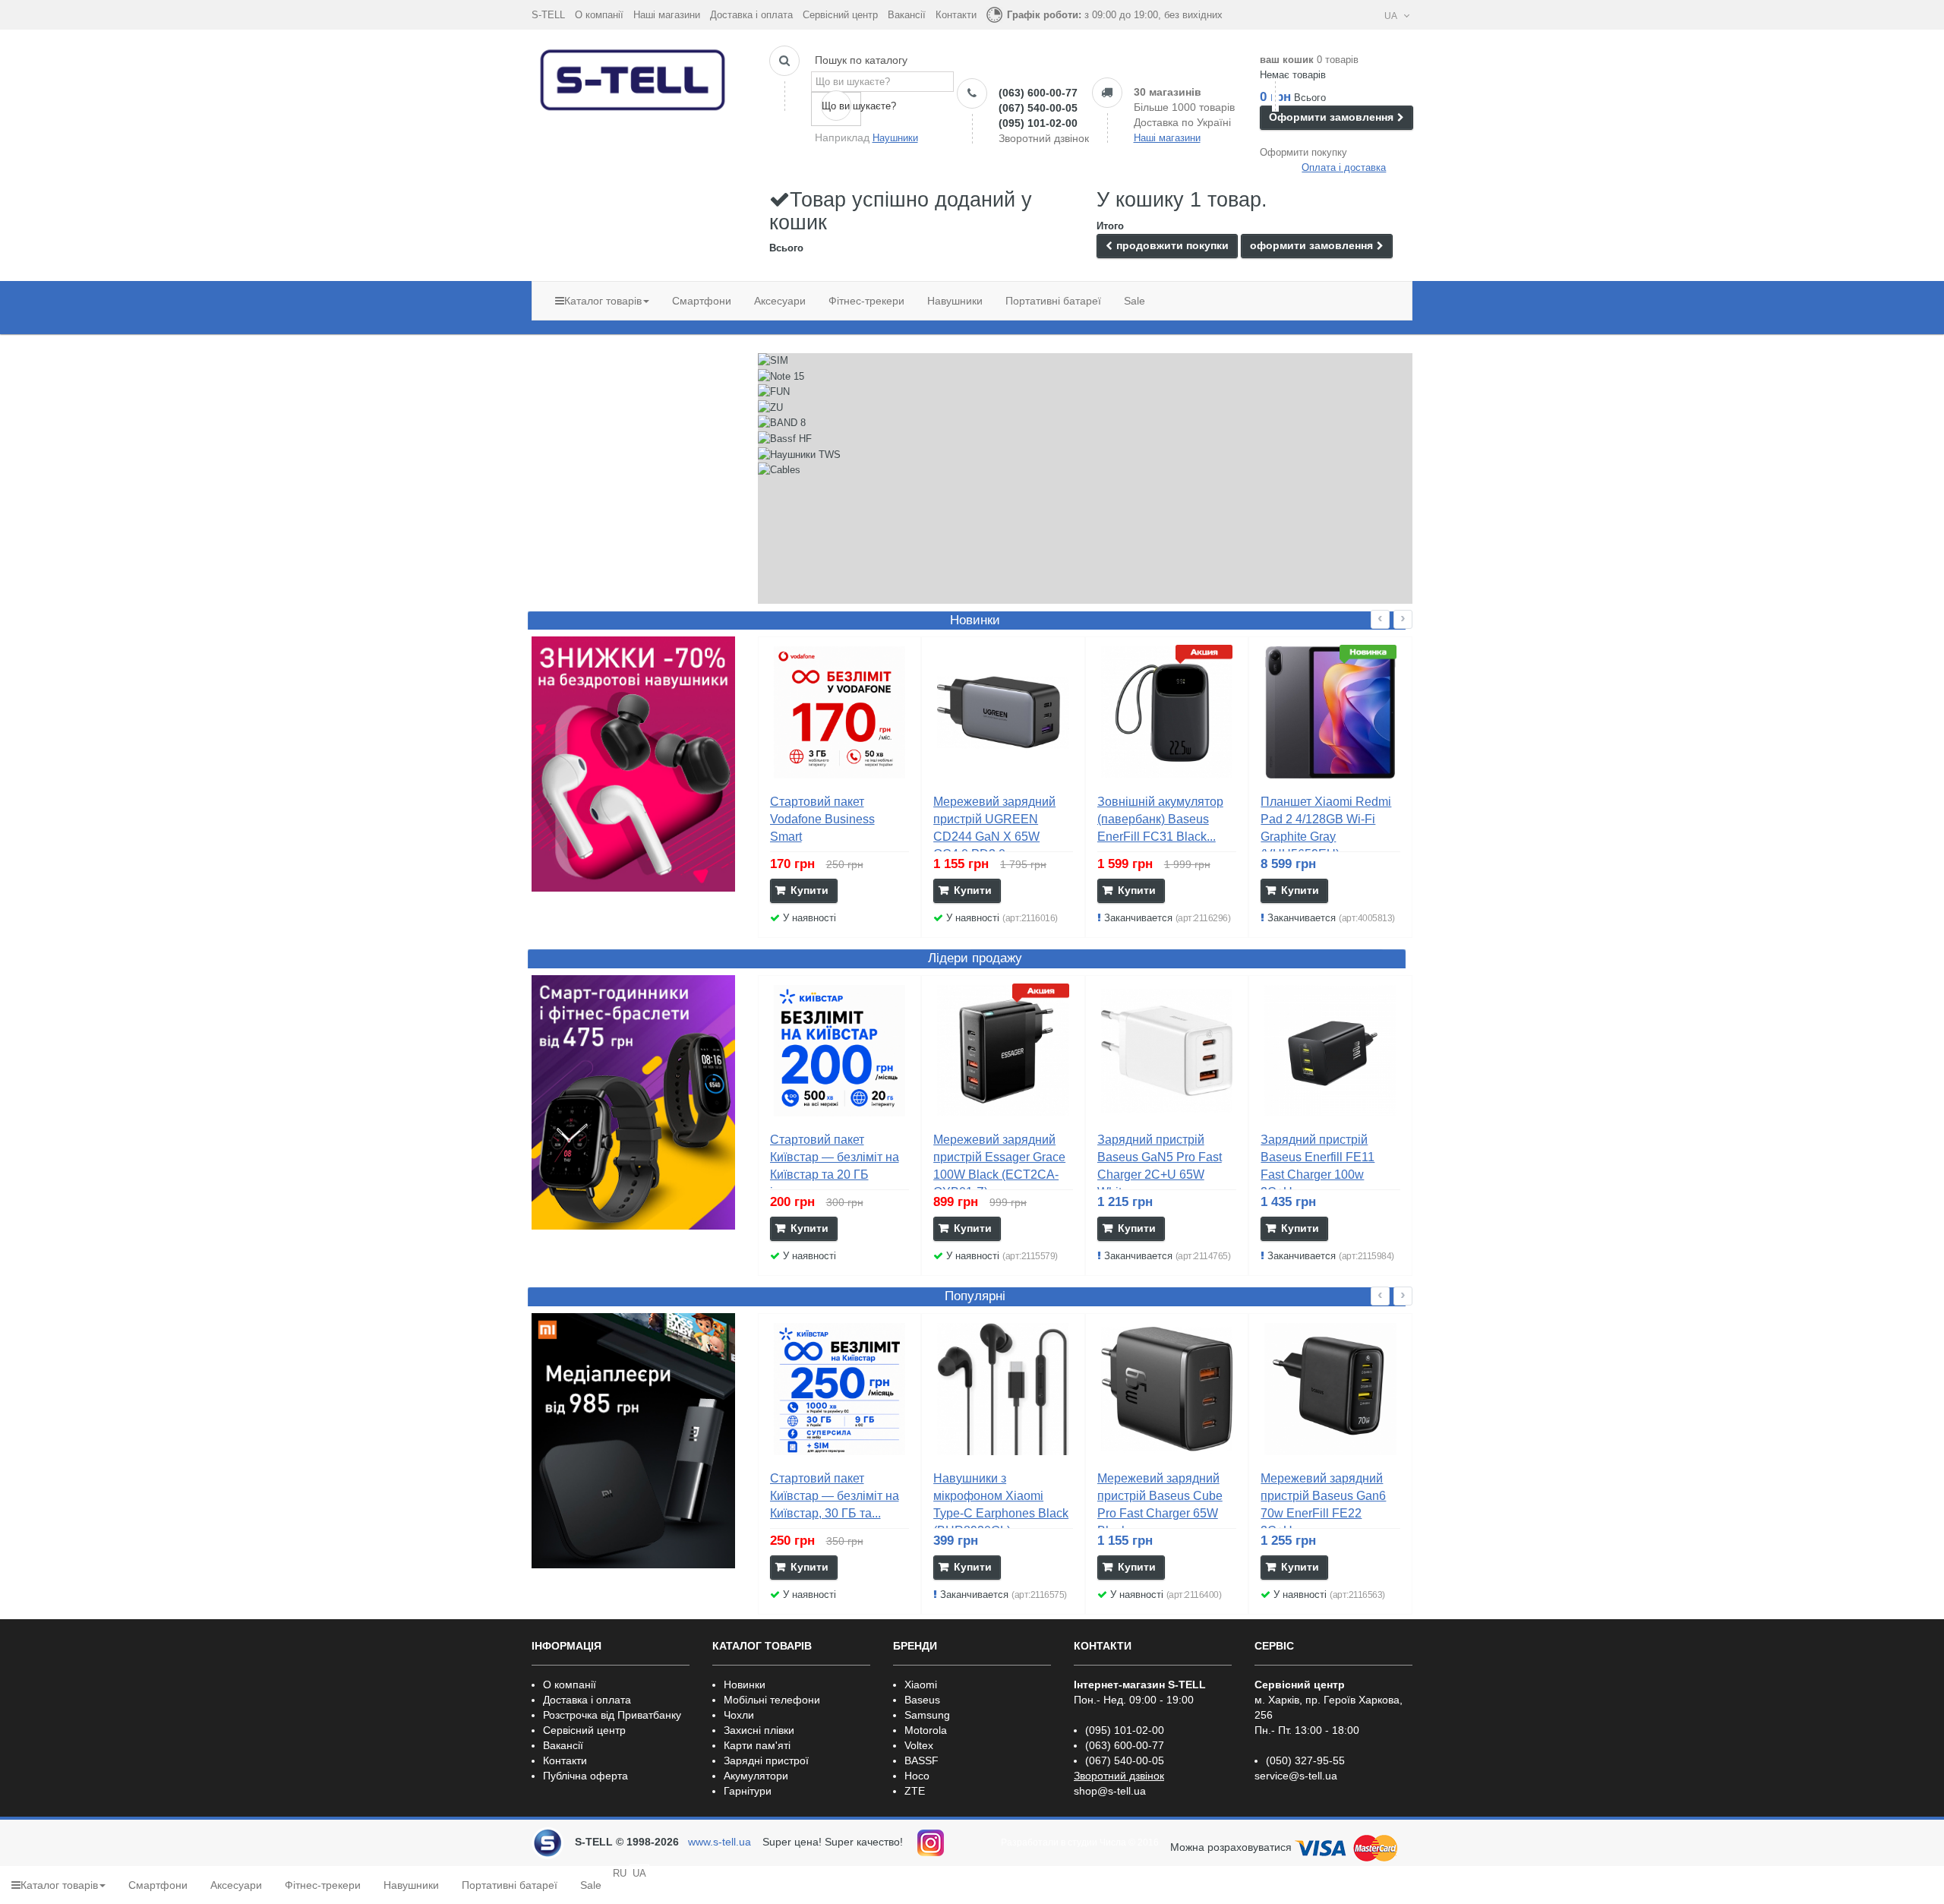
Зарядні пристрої (766, 1760)
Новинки (745, 1685)
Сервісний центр (840, 15)
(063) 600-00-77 (1038, 93)
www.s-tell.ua (720, 1842)
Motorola (926, 1730)
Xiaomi (921, 1685)
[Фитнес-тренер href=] (633, 1103)
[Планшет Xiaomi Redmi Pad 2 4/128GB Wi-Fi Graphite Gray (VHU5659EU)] (1330, 712)
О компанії (599, 15)
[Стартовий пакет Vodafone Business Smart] (840, 712)
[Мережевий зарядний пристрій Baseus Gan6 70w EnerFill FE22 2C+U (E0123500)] (1330, 1389)
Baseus (922, 1700)
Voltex (919, 1745)
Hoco (917, 1776)
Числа (1113, 1842)
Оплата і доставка (1344, 167)
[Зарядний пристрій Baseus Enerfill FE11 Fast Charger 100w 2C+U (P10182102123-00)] (1330, 1051)
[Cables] (779, 470)
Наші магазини (667, 15)
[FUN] (774, 392)
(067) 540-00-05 (1038, 108)
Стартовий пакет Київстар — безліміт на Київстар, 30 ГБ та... (835, 1496)
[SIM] (773, 361)
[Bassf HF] (785, 439)
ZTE (915, 1791)
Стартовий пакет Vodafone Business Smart (822, 819)
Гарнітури (748, 1791)
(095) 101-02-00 (1038, 123)
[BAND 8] (782, 423)
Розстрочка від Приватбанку (612, 1715)
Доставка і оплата (751, 15)
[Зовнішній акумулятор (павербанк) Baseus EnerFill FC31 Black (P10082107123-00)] (1167, 712)
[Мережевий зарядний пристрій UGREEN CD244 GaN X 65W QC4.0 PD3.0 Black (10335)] (1003, 712)
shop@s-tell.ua (1110, 1791)
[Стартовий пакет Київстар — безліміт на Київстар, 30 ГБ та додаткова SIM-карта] (840, 1389)
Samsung (927, 1715)
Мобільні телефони (772, 1700)
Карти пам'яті (757, 1745)
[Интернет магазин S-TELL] (633, 77)
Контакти (956, 15)
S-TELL (548, 15)
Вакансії (907, 15)
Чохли (739, 1715)
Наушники (895, 138)
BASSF (922, 1760)
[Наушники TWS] (799, 455)
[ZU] (770, 408)
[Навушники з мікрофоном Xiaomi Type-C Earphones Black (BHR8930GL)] (1003, 1389)
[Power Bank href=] (633, 764)
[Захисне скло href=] (633, 1441)
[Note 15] (781, 377)
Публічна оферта (585, 1776)
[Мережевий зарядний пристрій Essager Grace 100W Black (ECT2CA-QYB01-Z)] (1003, 1051)
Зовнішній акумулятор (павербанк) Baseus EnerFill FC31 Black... (1160, 819)
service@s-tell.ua (1296, 1776)
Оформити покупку (1303, 152)
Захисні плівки (759, 1730)
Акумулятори (756, 1776)
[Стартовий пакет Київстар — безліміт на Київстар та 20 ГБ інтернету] (840, 1051)
